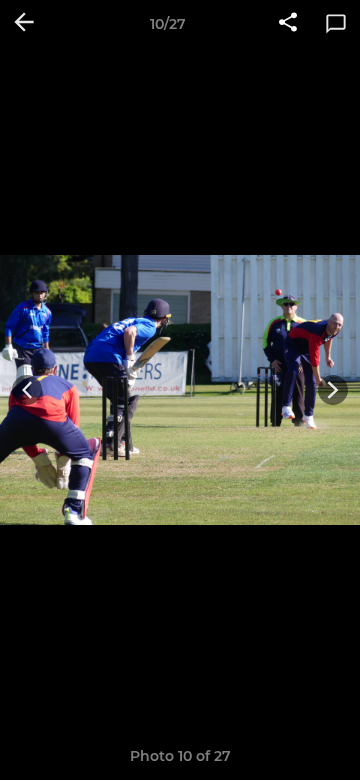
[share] (288, 24)
